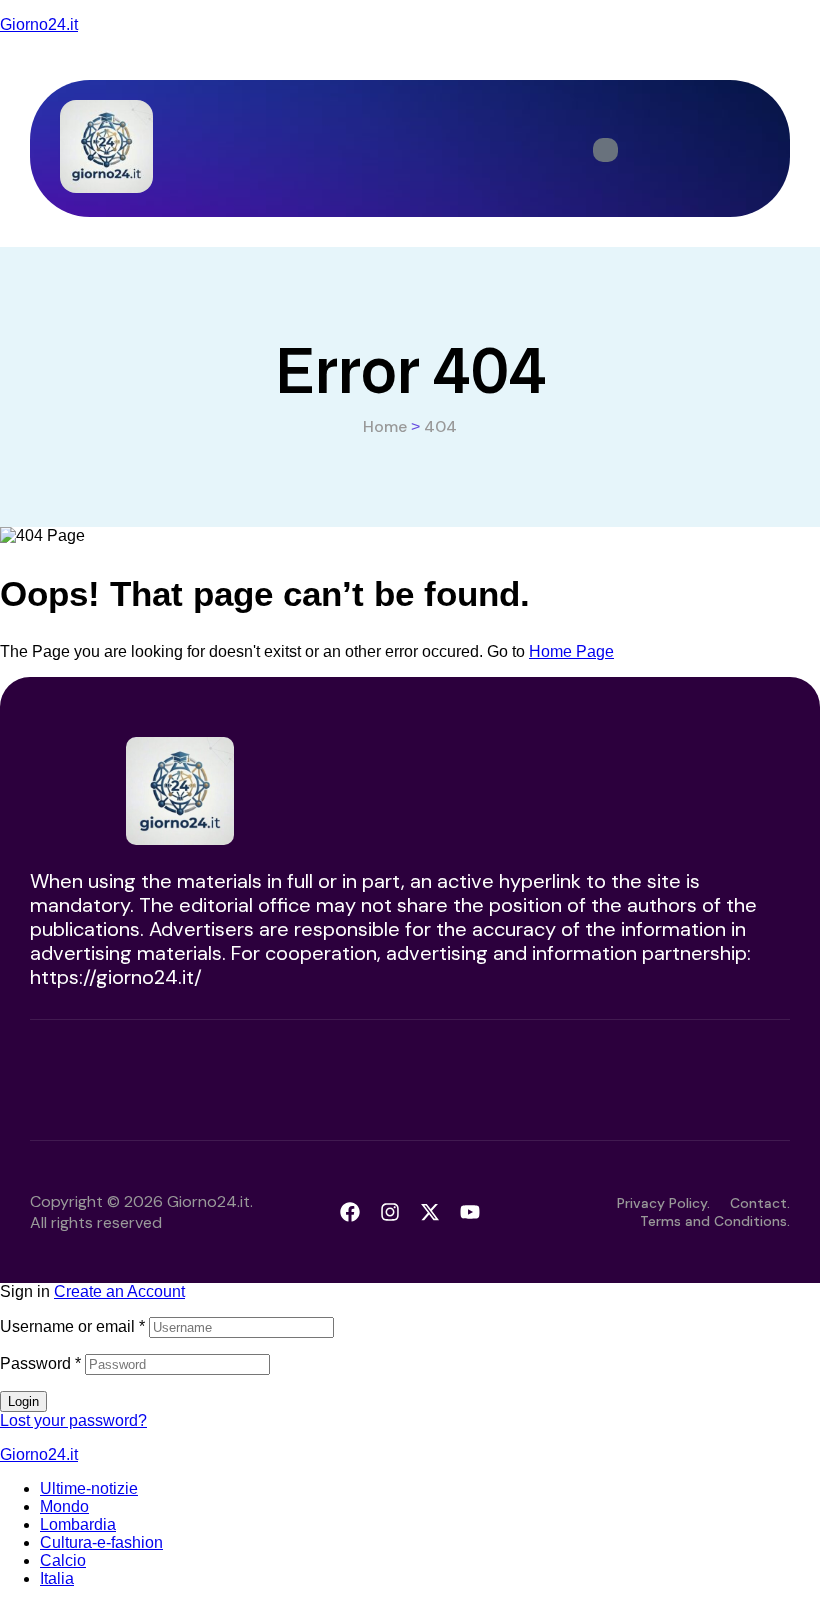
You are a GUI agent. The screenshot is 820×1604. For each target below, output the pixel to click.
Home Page (571, 651)
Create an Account (119, 1291)
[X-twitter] (430, 1212)
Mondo (64, 1506)
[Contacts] (605, 150)
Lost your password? (73, 1420)
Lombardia (78, 1524)
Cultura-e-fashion (101, 1542)
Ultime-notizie (89, 1488)
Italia (57, 1578)
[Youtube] (470, 1212)
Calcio (63, 1560)
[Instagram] (390, 1212)
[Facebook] (350, 1212)
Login (23, 1401)
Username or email (72, 1326)
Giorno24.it (39, 24)
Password (40, 1363)
